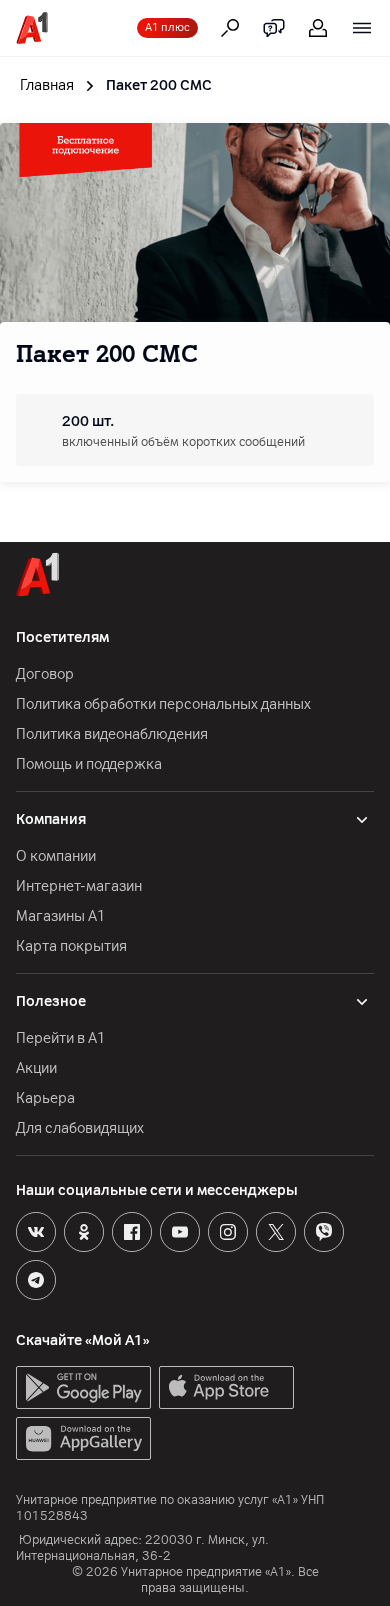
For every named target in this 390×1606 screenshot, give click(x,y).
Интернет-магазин (79, 886)
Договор (45, 674)
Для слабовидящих (80, 1128)
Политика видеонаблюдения (112, 734)
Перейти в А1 (61, 1038)
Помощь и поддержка (89, 764)
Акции (36, 1068)
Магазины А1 (61, 916)
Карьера (45, 1098)
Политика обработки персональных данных (163, 704)
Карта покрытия (71, 946)
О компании (56, 856)
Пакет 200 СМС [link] (159, 85)
